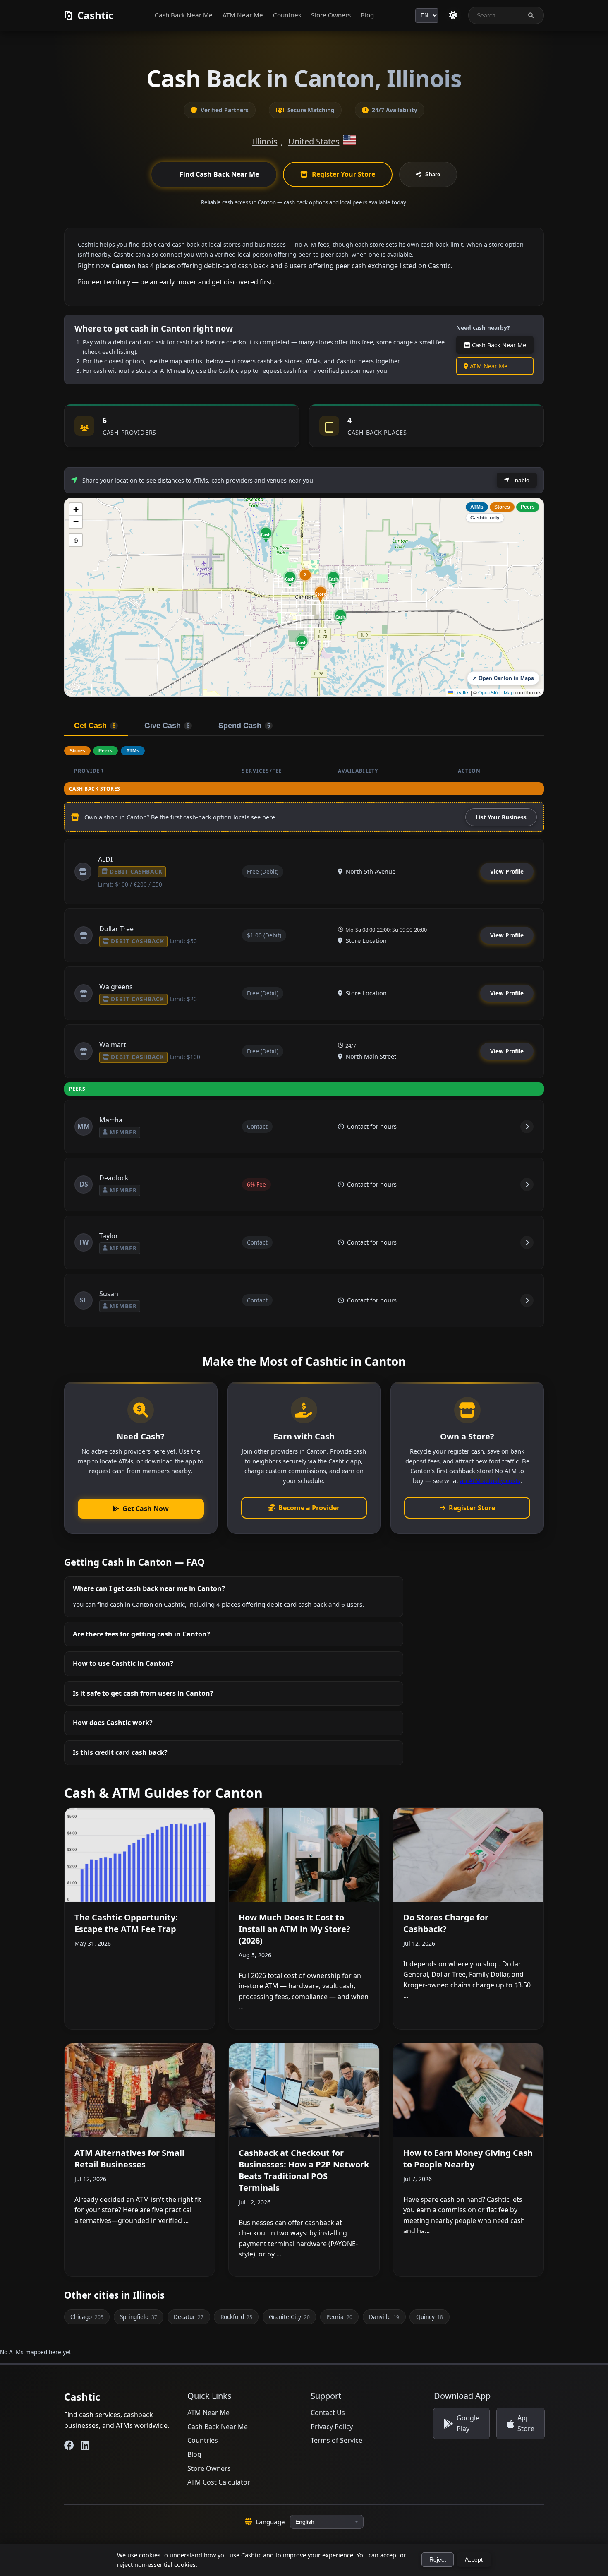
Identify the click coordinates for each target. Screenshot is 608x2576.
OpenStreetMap (496, 692)
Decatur (189, 2317)
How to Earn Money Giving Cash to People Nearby (468, 2159)
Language (270, 2522)
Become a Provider (309, 1508)
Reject (438, 2560)
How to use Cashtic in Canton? (123, 1663)
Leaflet (461, 692)
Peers (528, 507)
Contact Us (328, 2413)
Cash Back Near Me (184, 15)
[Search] (531, 16)
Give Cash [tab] (167, 726)
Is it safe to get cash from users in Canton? (143, 1693)
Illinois (265, 141)
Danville (384, 2317)
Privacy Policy (332, 2427)
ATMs (477, 507)
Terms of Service (336, 2440)
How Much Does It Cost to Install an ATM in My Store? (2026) (294, 1929)
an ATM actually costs (490, 1480)
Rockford (236, 2317)
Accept (474, 2560)
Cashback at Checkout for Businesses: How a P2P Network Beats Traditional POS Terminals (304, 2170)
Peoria (339, 2317)
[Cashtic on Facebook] (69, 2445)
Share (433, 174)
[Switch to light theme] (453, 15)
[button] (321, 594)
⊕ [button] (76, 540)
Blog (367, 15)
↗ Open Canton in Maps (503, 678)
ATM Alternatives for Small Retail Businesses (129, 2159)
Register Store (472, 1508)
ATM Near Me (243, 15)
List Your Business (501, 817)
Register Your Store (343, 174)
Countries (287, 15)
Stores (502, 507)
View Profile (507, 871)
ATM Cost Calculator (219, 2482)
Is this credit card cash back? (120, 1752)
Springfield (138, 2317)
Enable (519, 480)
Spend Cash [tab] (244, 726)
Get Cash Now (146, 1509)
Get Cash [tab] (95, 726)
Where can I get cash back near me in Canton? (149, 1588)
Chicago (87, 2317)
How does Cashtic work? (113, 1723)
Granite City (289, 2317)
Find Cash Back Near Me (219, 174)
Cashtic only (485, 518)
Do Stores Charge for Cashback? (446, 1923)
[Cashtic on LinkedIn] (85, 2445)
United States (314, 141)
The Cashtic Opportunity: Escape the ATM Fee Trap (126, 1923)
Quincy (430, 2317)
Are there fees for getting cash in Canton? (141, 1634)
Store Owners (331, 15)
